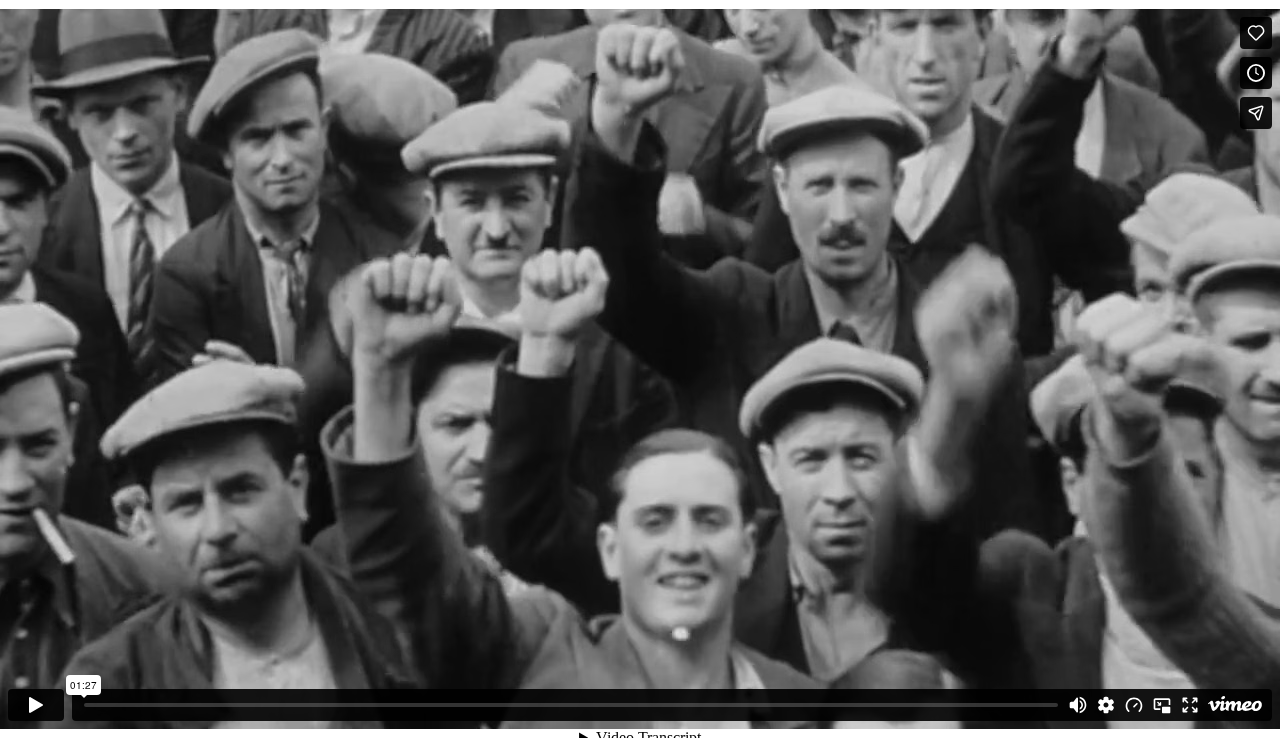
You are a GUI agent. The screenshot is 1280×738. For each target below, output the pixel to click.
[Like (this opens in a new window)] (1256, 33)
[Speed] (1134, 705)
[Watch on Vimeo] (1235, 705)
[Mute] (1078, 705)
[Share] (1256, 113)
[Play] (36, 705)
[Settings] (1106, 705)
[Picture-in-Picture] (1162, 705)
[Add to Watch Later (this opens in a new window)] (1256, 73)
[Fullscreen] (1190, 705)
